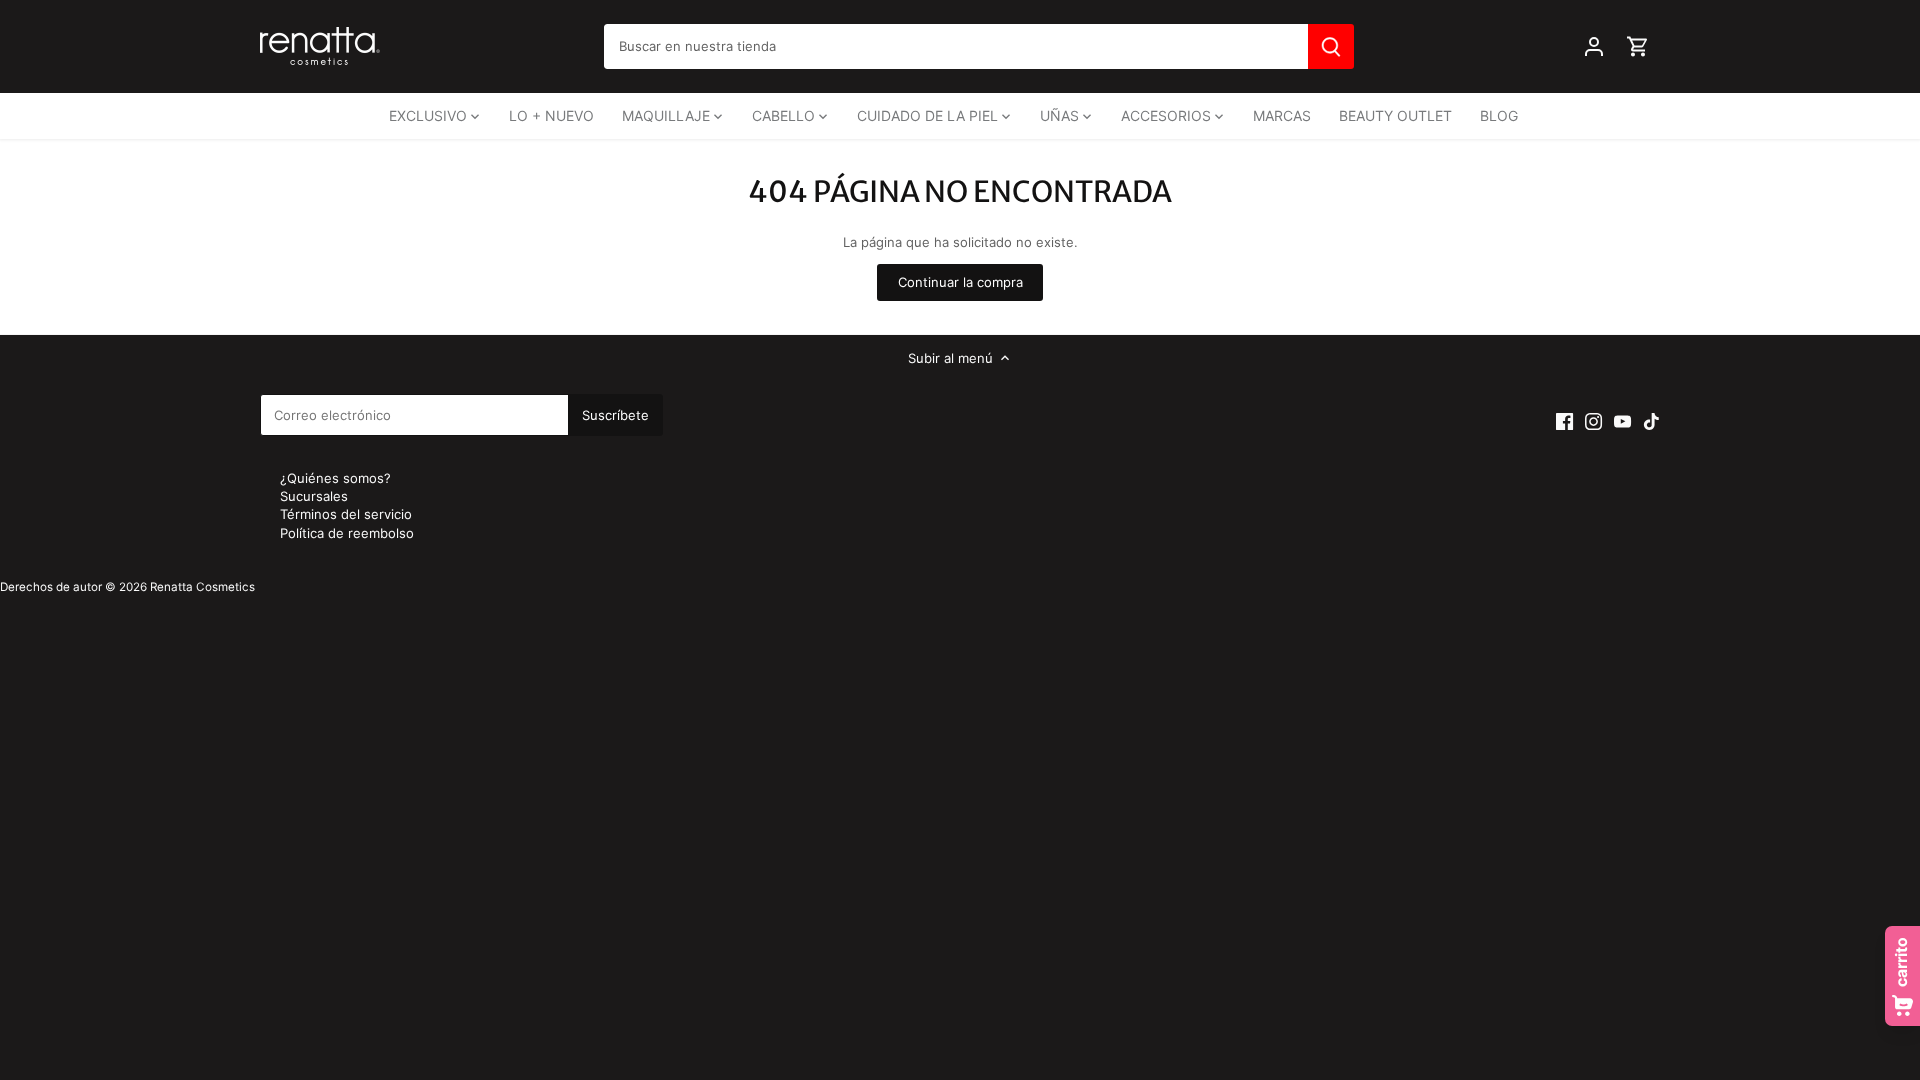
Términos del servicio (346, 514)
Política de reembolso (347, 533)
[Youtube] (1622, 420)
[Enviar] (1331, 46)
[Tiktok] (1651, 420)
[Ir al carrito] (1638, 46)
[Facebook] (1564, 420)
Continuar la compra (960, 282)
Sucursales (314, 496)
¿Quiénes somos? (335, 478)
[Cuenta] (1594, 46)
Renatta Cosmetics (202, 587)
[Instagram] (1593, 420)
